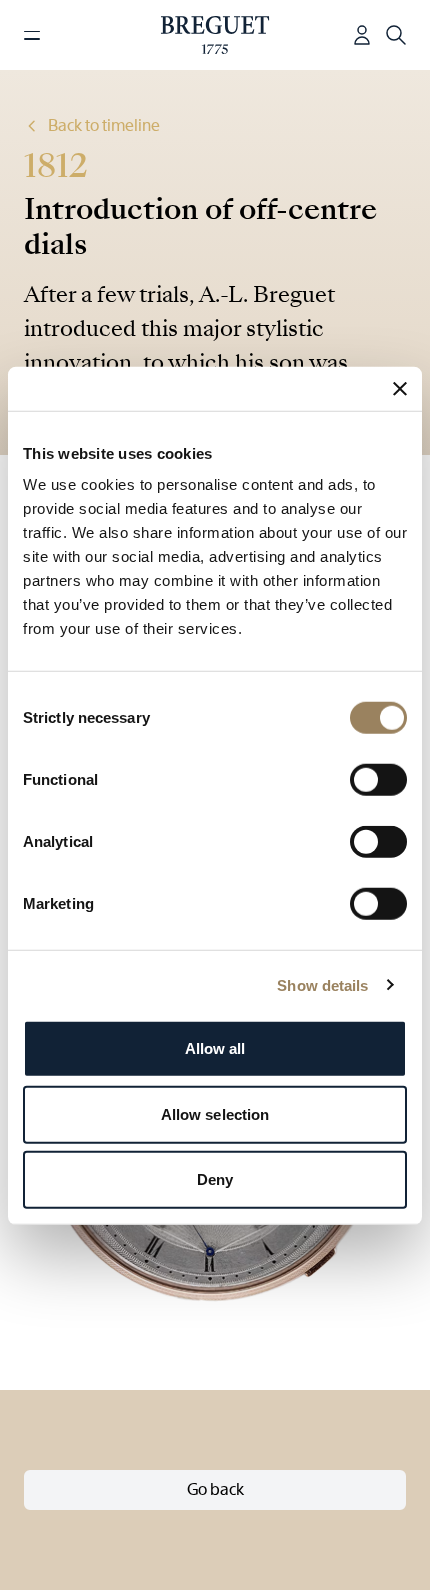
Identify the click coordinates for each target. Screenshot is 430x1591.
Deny (215, 1179)
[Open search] (396, 35)
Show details (322, 984)
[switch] (378, 780)
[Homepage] (215, 35)
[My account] (362, 35)
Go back (215, 1489)
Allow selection (215, 1113)
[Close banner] (400, 388)
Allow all (215, 1048)
